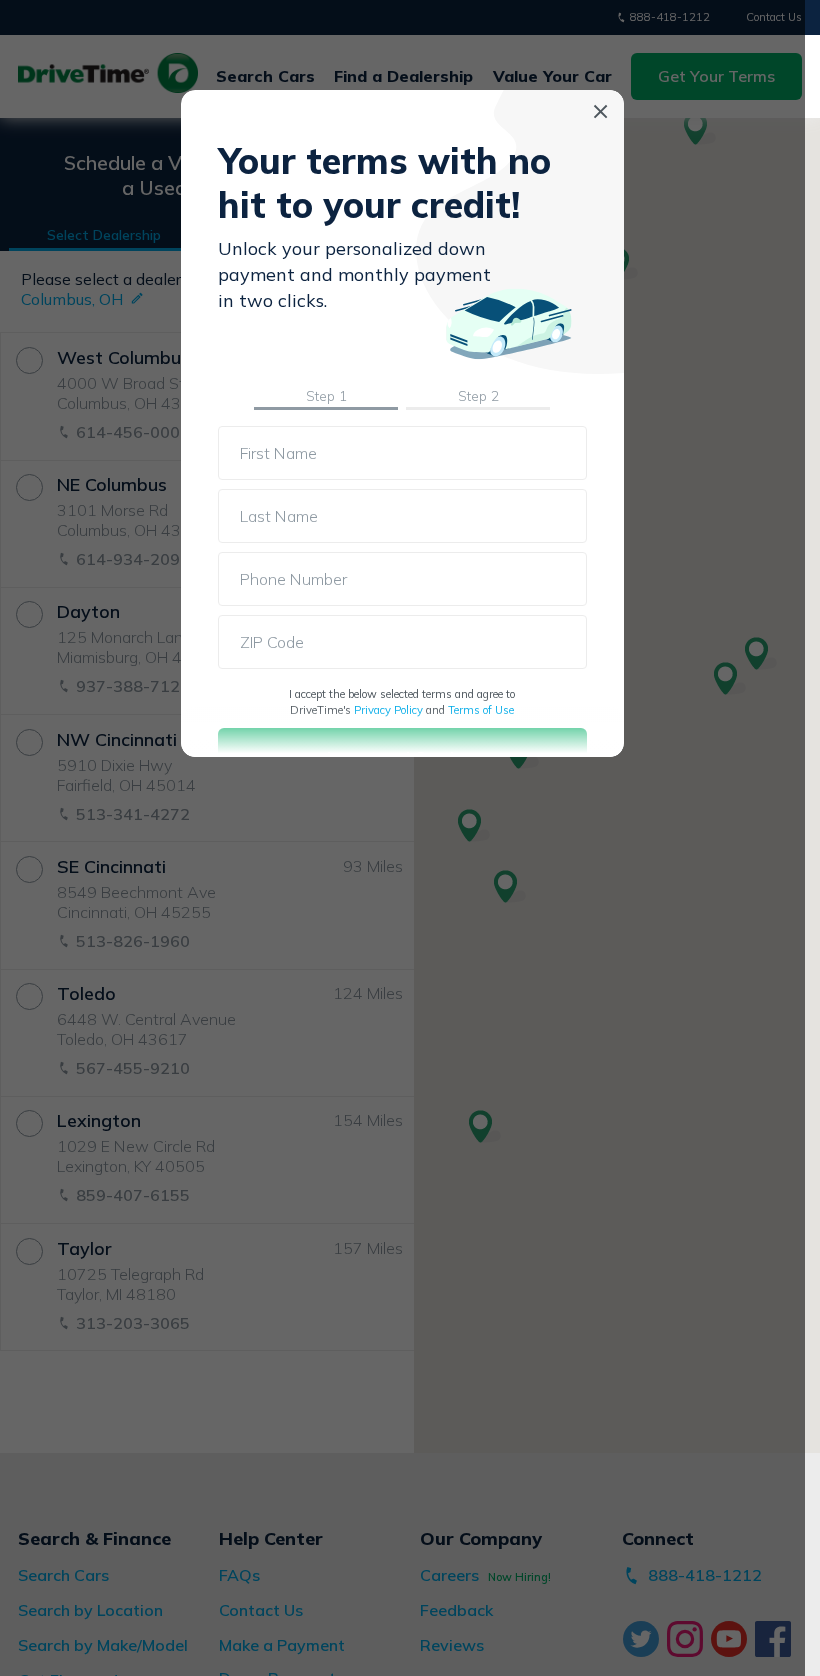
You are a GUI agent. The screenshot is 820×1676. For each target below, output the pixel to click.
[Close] (600, 111)
